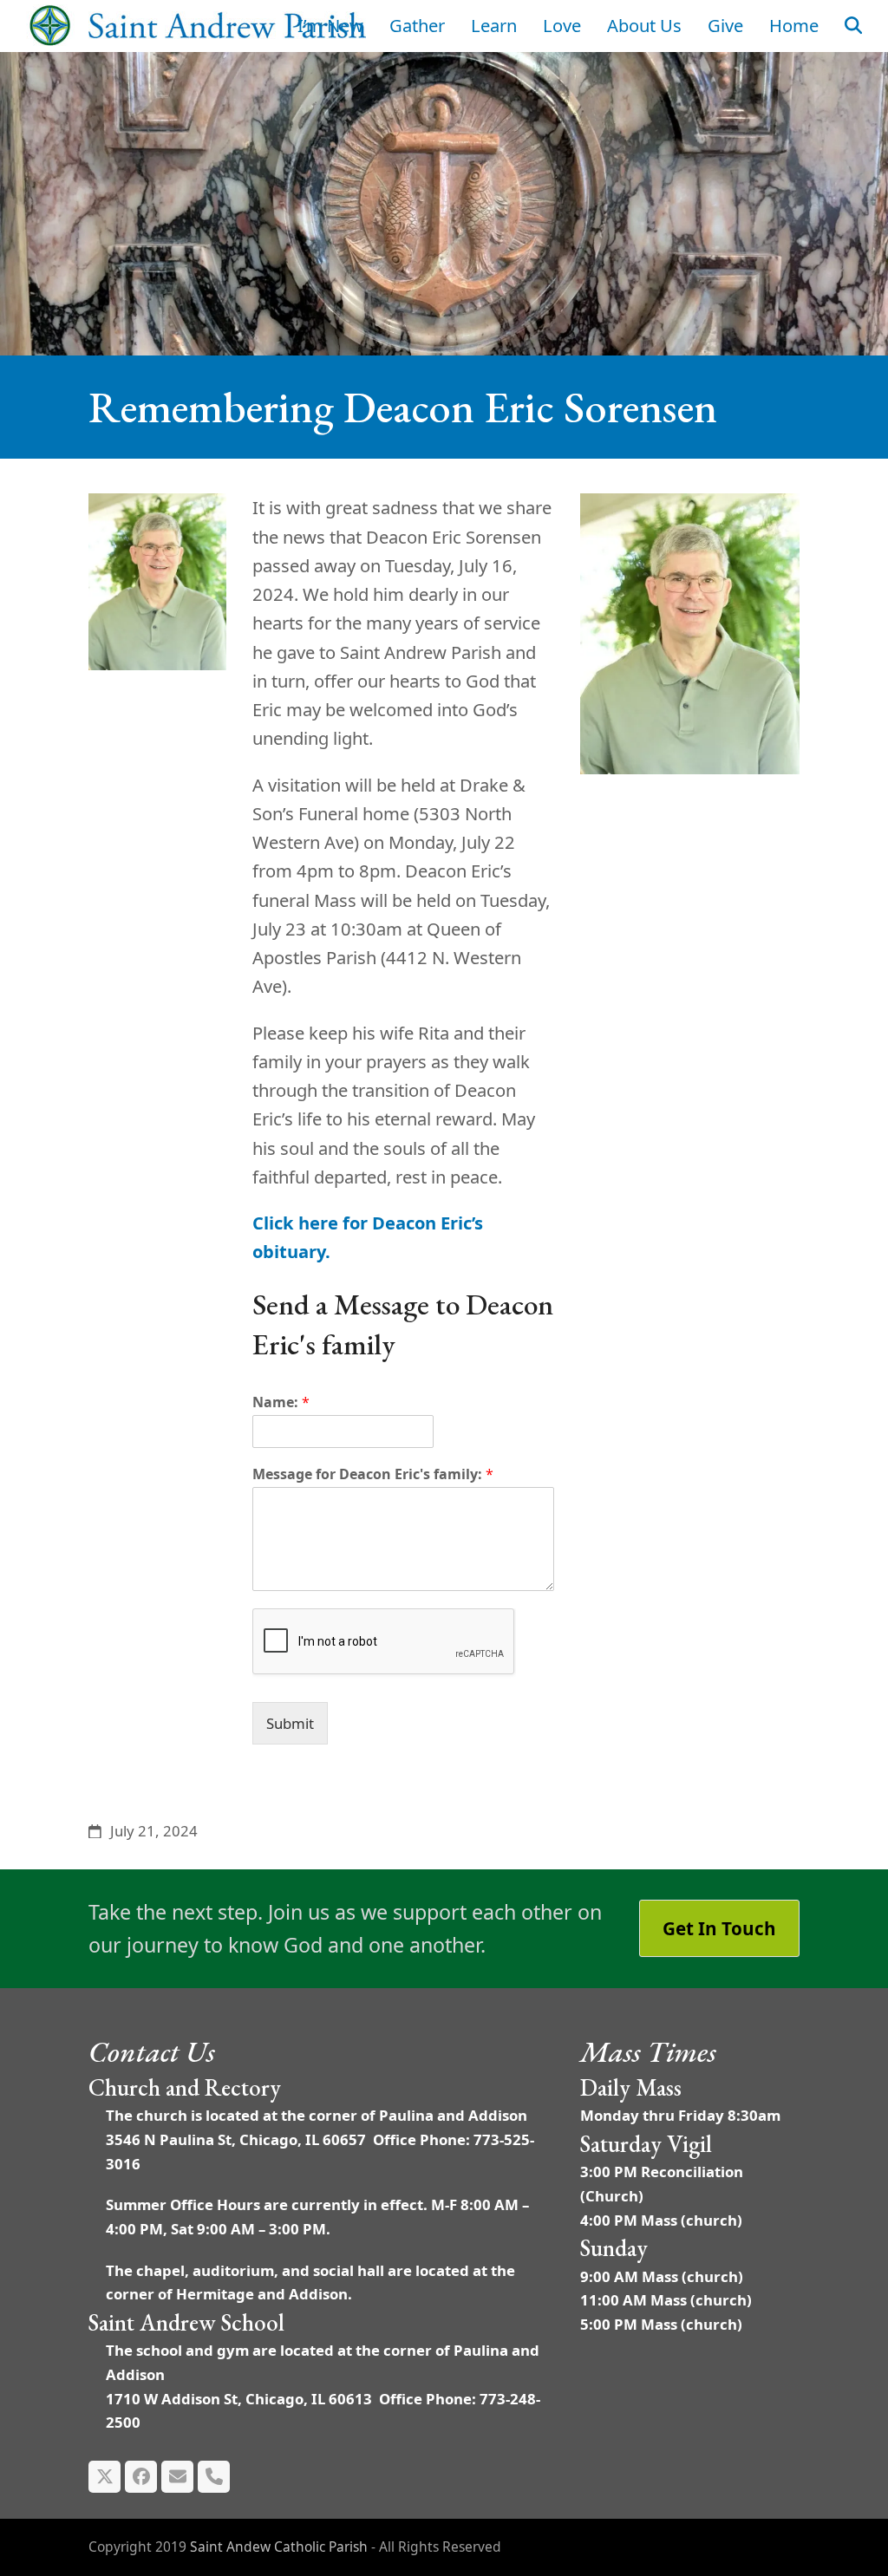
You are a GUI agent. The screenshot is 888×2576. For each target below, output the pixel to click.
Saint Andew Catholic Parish (279, 2547)
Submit (290, 1723)
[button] (853, 26)
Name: (281, 1402)
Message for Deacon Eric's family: (373, 1474)
